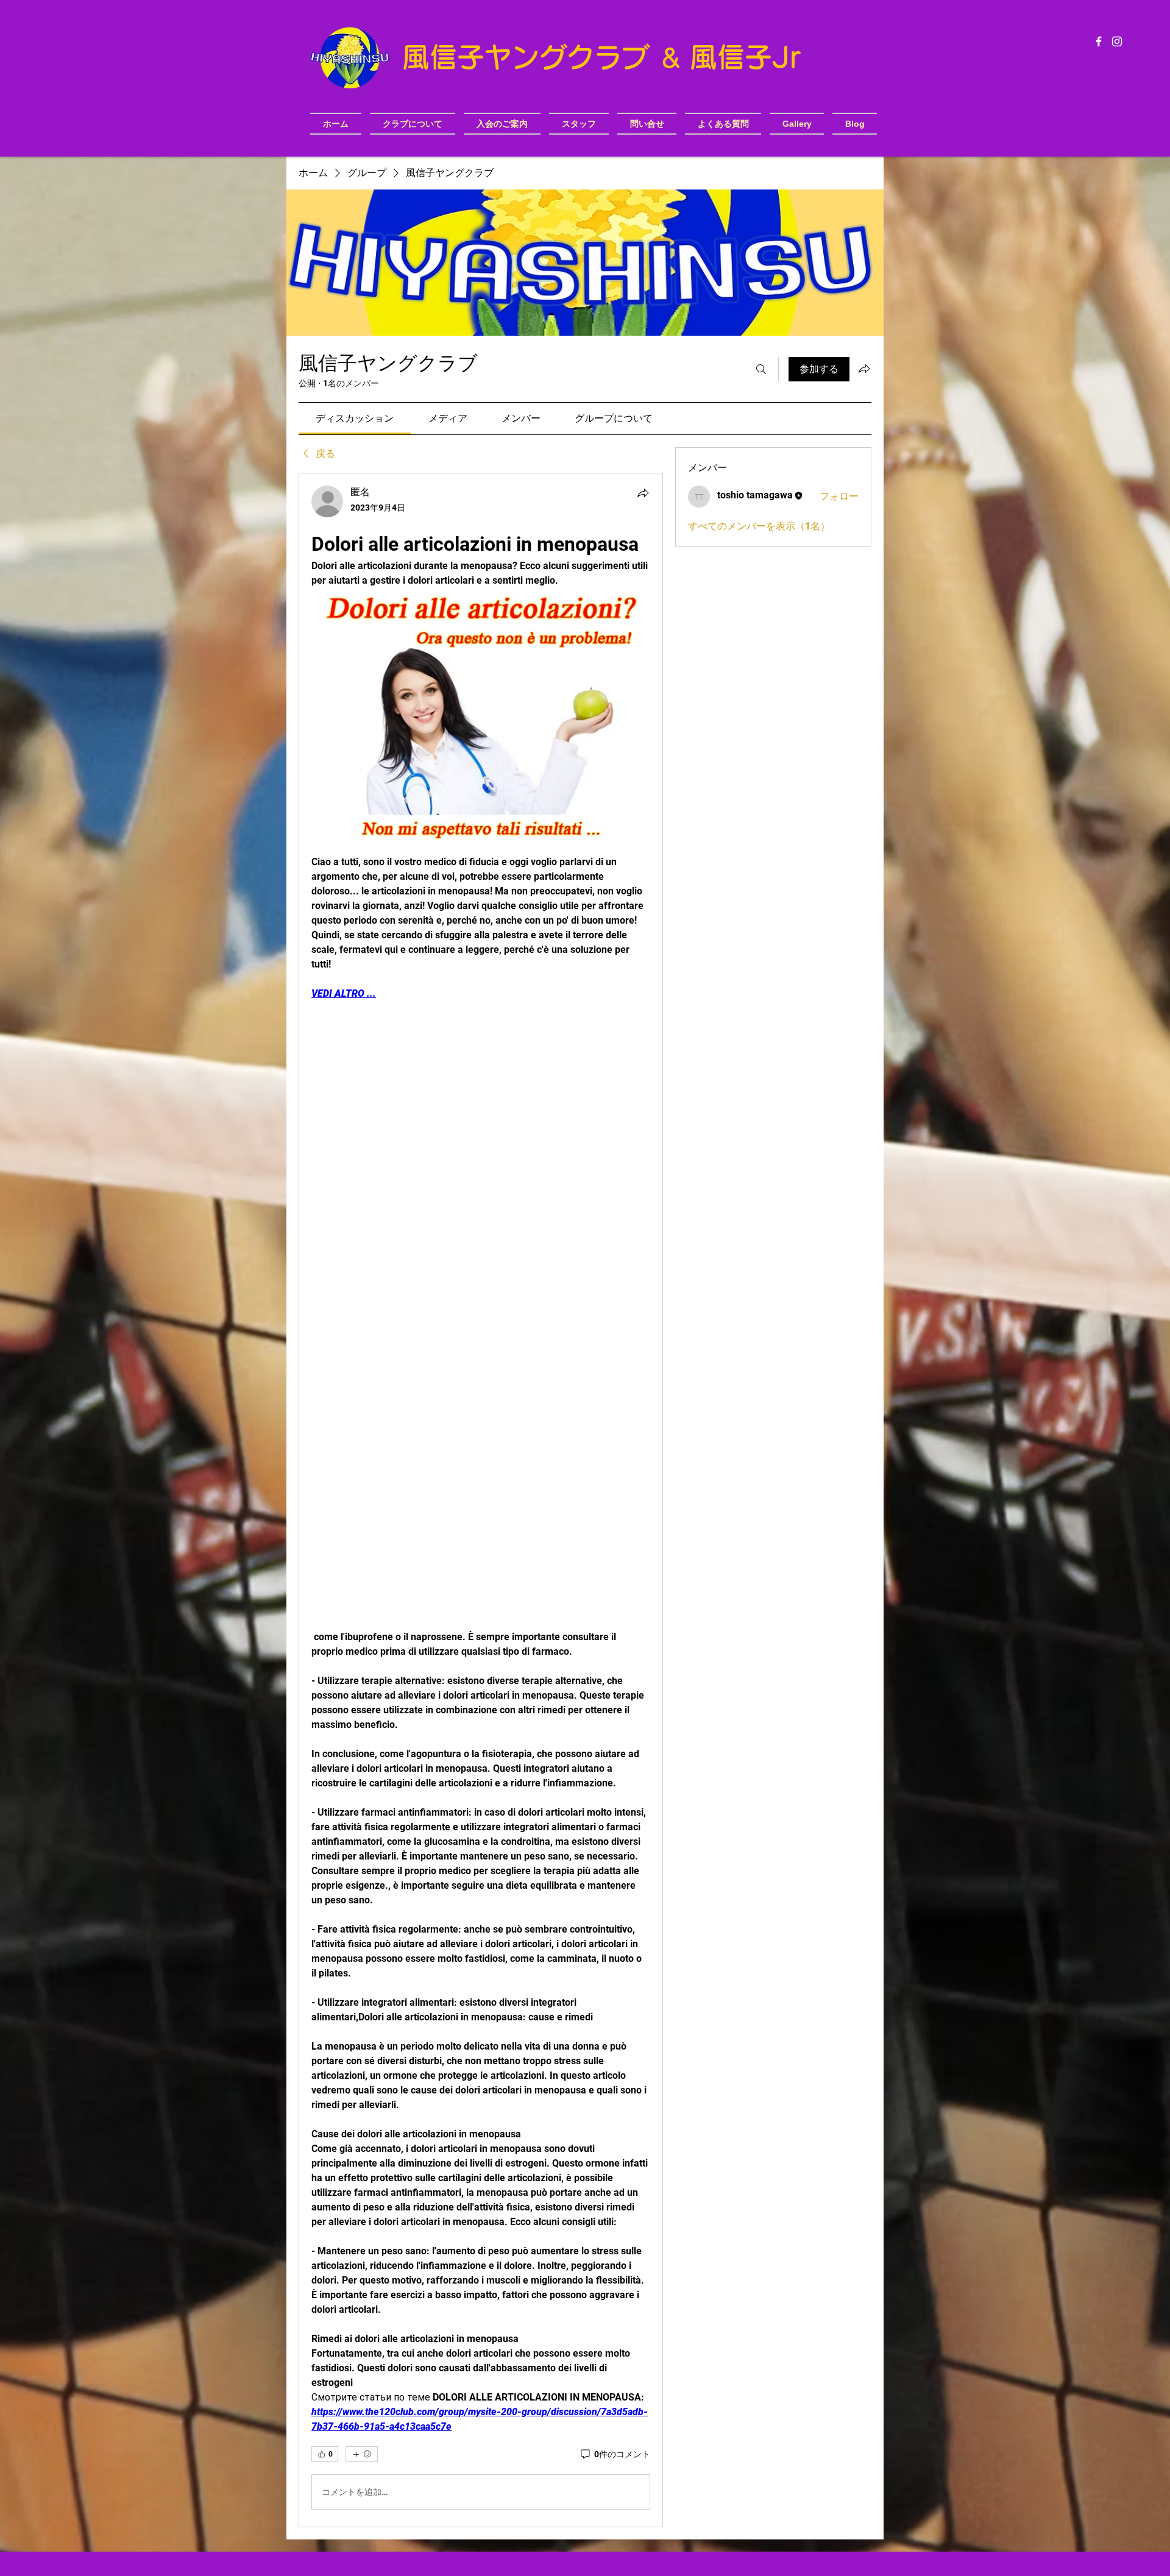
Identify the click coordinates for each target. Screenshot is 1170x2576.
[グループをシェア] (864, 369)
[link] (355, 418)
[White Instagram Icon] (1117, 41)
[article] (481, 1500)
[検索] (761, 369)
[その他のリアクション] (362, 2454)
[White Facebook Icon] (1099, 41)
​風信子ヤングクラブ (530, 57)
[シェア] (643, 493)
